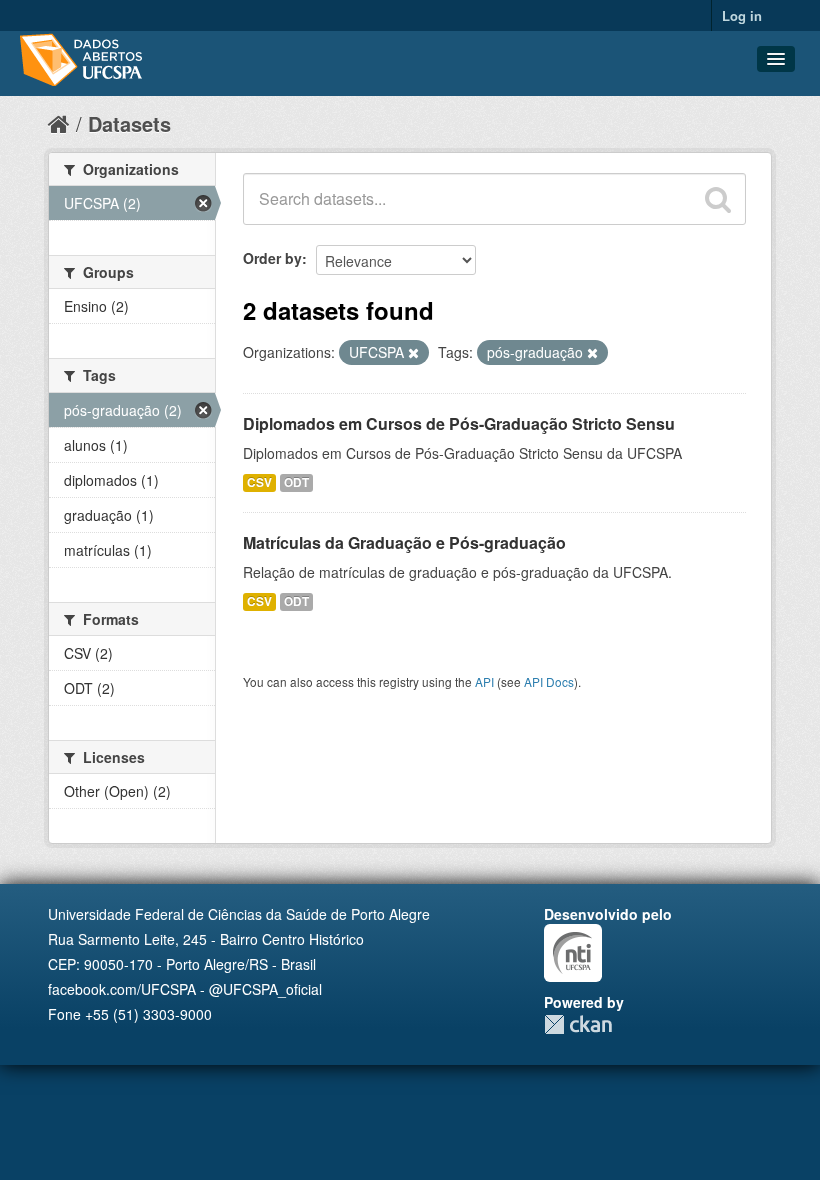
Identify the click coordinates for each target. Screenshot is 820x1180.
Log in (742, 15)
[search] (718, 199)
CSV (259, 482)
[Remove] (413, 353)
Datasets (129, 123)
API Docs (549, 681)
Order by (272, 258)
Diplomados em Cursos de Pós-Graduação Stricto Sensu (459, 423)
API (484, 681)
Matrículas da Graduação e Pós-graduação (404, 542)
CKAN (578, 1024)
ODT (296, 482)
